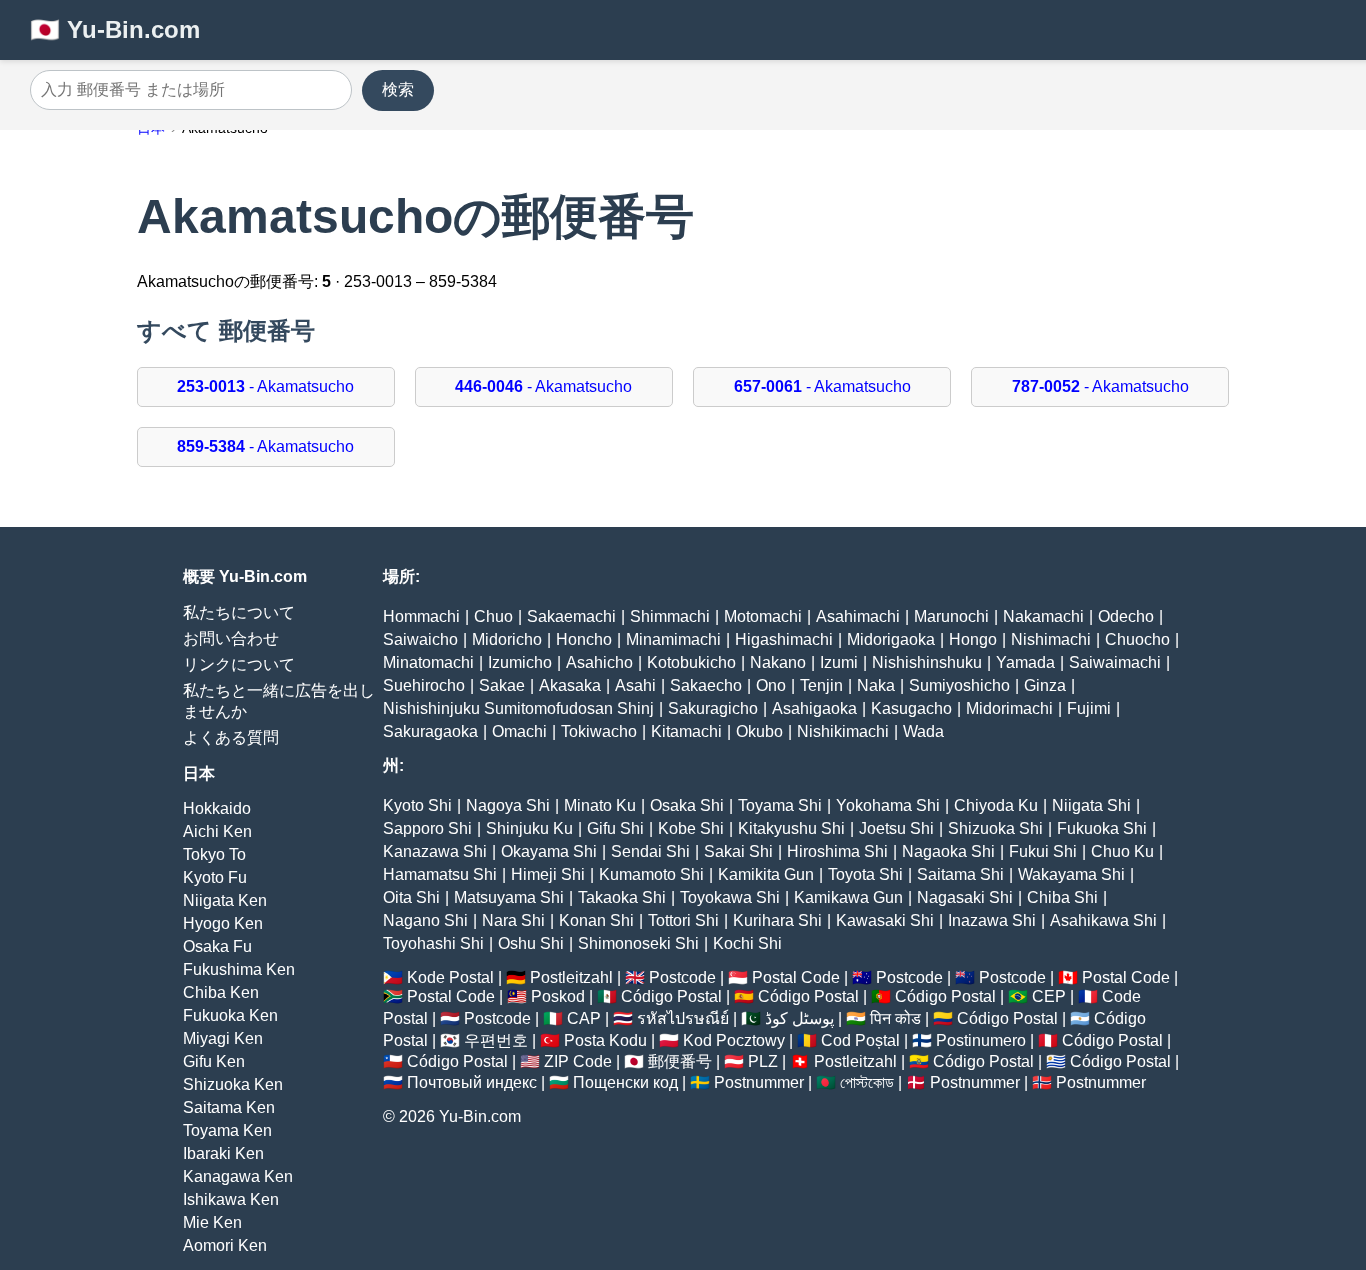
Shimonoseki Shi (638, 943)
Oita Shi (411, 897)
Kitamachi (686, 731)
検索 (398, 89)
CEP (1049, 996)
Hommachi (421, 616)
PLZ (763, 1061)
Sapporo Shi (427, 828)
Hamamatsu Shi (440, 874)
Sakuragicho (713, 708)
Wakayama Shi (1071, 874)
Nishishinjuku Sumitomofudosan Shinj (518, 708)
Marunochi (951, 616)
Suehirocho (424, 685)
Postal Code (796, 977)
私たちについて (239, 612)
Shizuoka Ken (233, 1084)
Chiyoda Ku (996, 805)
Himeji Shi (548, 874)
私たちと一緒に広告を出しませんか (279, 701)
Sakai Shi (738, 851)
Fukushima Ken (239, 969)
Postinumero (981, 1040)
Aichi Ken (217, 831)
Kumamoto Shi (651, 874)
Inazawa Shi (992, 920)
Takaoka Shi (622, 897)
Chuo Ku (1122, 851)
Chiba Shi (1062, 897)
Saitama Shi (960, 874)
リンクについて (239, 664)
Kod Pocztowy (734, 1040)
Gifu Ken (214, 1061)
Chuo (493, 616)
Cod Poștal (860, 1040)
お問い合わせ (231, 638)
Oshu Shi (531, 943)
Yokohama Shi (888, 805)
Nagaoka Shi (948, 851)
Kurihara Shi (777, 920)
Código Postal (671, 996)
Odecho (1126, 616)
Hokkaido (217, 808)
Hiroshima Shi (837, 851)
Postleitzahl (571, 977)
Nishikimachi (843, 731)
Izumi (839, 662)
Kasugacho (911, 708)
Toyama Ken (227, 1130)
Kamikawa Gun (848, 897)
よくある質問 (231, 737)
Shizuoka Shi (995, 828)
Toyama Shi (780, 805)
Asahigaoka (814, 708)
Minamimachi (673, 639)
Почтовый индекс (472, 1082)
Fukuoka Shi (1102, 828)
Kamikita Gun (766, 874)
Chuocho (1137, 639)
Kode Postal (450, 977)
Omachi (519, 731)
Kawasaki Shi (885, 920)
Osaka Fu (217, 946)
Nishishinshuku (927, 662)
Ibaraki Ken (223, 1153)
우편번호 (496, 1040)
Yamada (1025, 662)
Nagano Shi (425, 920)
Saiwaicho (420, 639)
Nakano (778, 662)
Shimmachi (670, 616)
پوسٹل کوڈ (799, 1018)
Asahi (635, 685)
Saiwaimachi (1115, 662)
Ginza (1045, 685)
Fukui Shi (1043, 851)
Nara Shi (513, 920)
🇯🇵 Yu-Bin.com (115, 29)
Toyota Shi (865, 874)
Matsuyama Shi (509, 897)
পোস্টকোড (867, 1082)
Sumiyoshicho (959, 685)
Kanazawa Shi (435, 851)
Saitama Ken (229, 1107)
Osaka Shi (687, 805)
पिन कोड (895, 1018)
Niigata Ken (225, 900)
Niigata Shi (1091, 805)
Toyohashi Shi (433, 943)
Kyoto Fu (215, 877)
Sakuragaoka (430, 731)
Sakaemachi (571, 616)
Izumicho (520, 662)
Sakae (502, 685)
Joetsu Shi (896, 828)
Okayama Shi (549, 851)
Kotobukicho (691, 662)
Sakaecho (706, 685)
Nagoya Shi (508, 805)
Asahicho (599, 662)
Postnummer (759, 1082)
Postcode (682, 977)
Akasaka (570, 685)
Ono (771, 685)
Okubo (759, 731)
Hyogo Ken (223, 923)
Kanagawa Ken (238, 1176)
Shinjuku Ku (529, 828)
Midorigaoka (891, 639)
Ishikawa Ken (231, 1199)
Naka (876, 685)
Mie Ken (212, 1222)
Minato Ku (600, 805)
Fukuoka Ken (230, 1015)
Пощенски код (625, 1082)
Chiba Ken (221, 992)
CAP (584, 1018)
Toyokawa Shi (730, 897)
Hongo (973, 639)
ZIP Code (578, 1061)
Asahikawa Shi (1103, 920)
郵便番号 (680, 1061)
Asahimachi (858, 616)
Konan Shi (596, 920)
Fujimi (1089, 708)
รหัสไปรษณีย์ (683, 1018)
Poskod (558, 996)
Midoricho (507, 639)
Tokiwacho (599, 731)
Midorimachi (1009, 708)
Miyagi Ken (223, 1038)
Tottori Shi (683, 920)
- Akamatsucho (265, 386)
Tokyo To (214, 854)
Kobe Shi (691, 828)
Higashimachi (784, 639)
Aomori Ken (225, 1245)
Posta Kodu (605, 1040)
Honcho (584, 639)
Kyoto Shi (417, 805)
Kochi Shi (747, 943)
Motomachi (763, 616)
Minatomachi (428, 662)
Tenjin (821, 685)
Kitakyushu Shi (791, 828)
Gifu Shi (615, 828)
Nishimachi (1051, 639)
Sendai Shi (650, 851)
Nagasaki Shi (965, 897)
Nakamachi (1043, 616)
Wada (923, 731)
